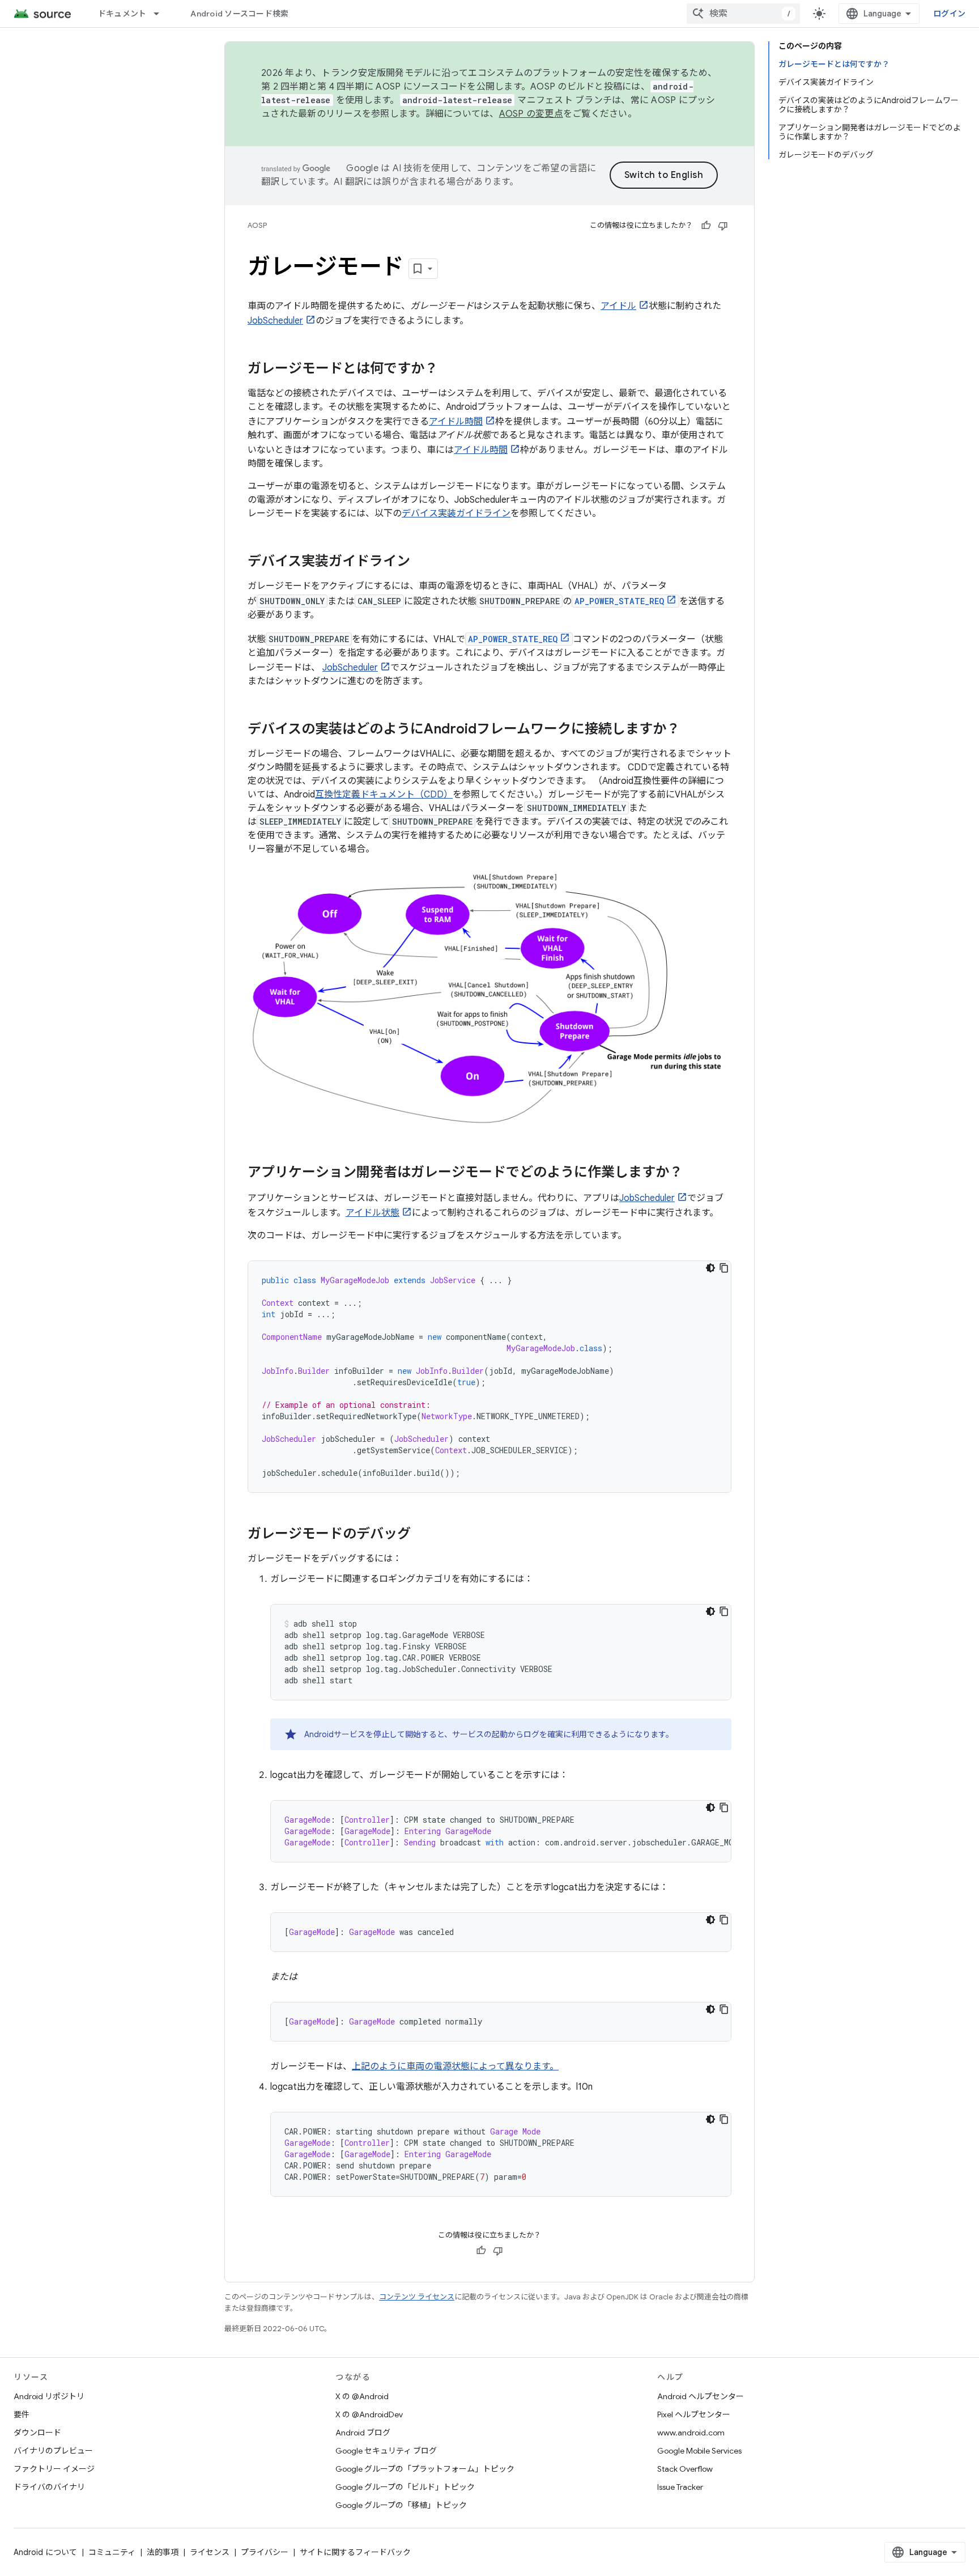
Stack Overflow (685, 2469)
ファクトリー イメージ (54, 2469)
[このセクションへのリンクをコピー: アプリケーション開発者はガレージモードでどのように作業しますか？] (694, 1173)
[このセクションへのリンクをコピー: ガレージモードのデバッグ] (422, 1535)
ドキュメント (122, 14)
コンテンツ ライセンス (417, 2297)
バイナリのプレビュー (53, 2451)
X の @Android (362, 2396)
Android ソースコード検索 (239, 14)
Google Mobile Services (699, 2451)
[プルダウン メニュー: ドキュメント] (161, 14)
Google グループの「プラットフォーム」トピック (425, 2469)
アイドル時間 (456, 422)
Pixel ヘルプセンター (694, 2414)
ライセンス (210, 2552)
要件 (22, 2414)
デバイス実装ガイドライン (456, 513)
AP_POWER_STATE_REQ (619, 601)
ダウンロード (37, 2433)
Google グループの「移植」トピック (401, 2505)
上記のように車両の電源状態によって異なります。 (455, 2066)
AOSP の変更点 (531, 114)
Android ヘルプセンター (701, 2396)
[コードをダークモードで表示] (710, 1268)
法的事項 (163, 2552)
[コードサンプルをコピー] (724, 1268)
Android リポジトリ (49, 2396)
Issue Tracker (680, 2487)
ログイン (949, 14)
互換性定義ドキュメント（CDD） (384, 795)
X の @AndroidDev (369, 2414)
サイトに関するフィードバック (355, 2552)
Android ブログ (363, 2433)
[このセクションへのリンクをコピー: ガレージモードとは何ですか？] (449, 370)
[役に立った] (706, 226)
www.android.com (691, 2433)
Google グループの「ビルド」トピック (405, 2487)
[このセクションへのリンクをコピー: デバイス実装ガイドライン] (422, 562)
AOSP (257, 225)
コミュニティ (112, 2552)
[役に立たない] (723, 226)
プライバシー (265, 2552)
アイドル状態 (373, 1213)
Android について (45, 2552)
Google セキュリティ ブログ (386, 2451)
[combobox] (743, 14)
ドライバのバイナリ (49, 2487)
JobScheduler (275, 321)
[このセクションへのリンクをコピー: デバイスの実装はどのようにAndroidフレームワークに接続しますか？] (691, 730)
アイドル (618, 306)
